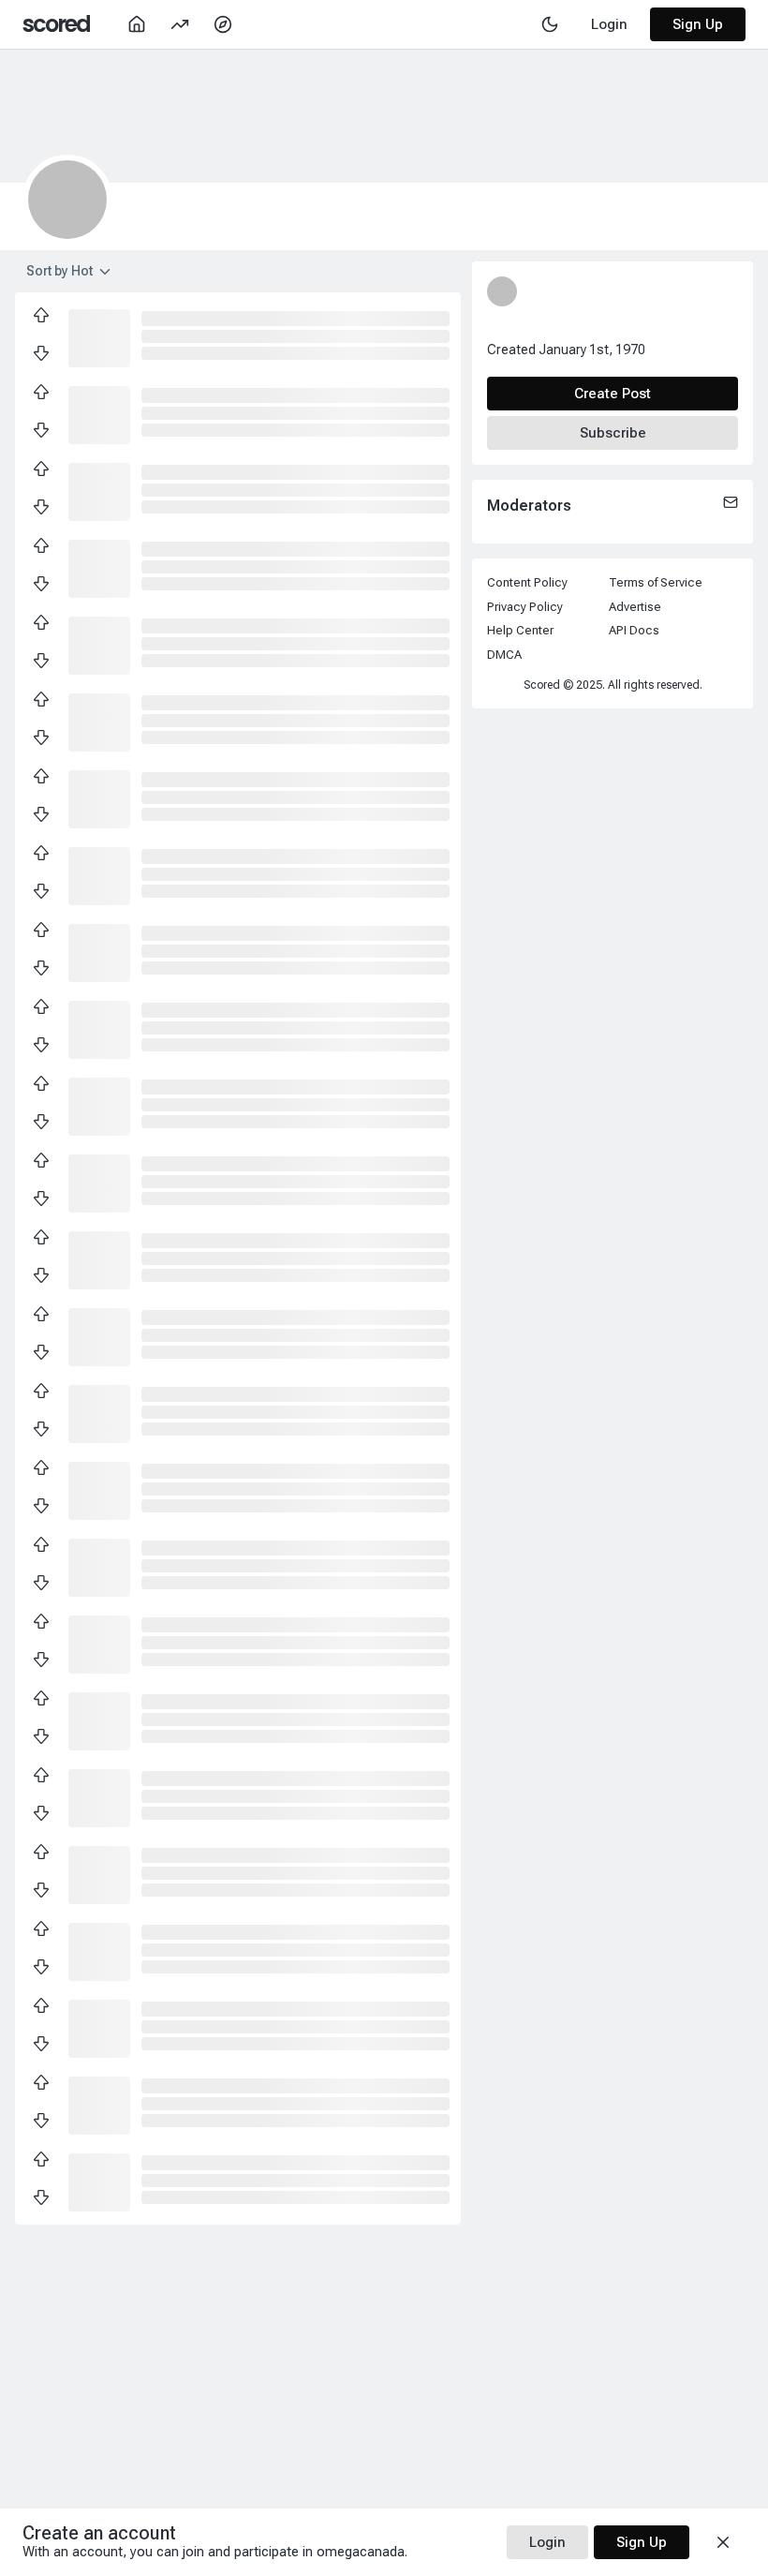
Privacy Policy (525, 607)
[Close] (723, 2542)
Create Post (613, 394)
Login (547, 2542)
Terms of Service (656, 582)
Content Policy (527, 582)
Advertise (635, 607)
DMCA (504, 655)
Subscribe (613, 433)
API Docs (634, 630)
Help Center (520, 630)
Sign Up (698, 24)
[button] (99, 336)
